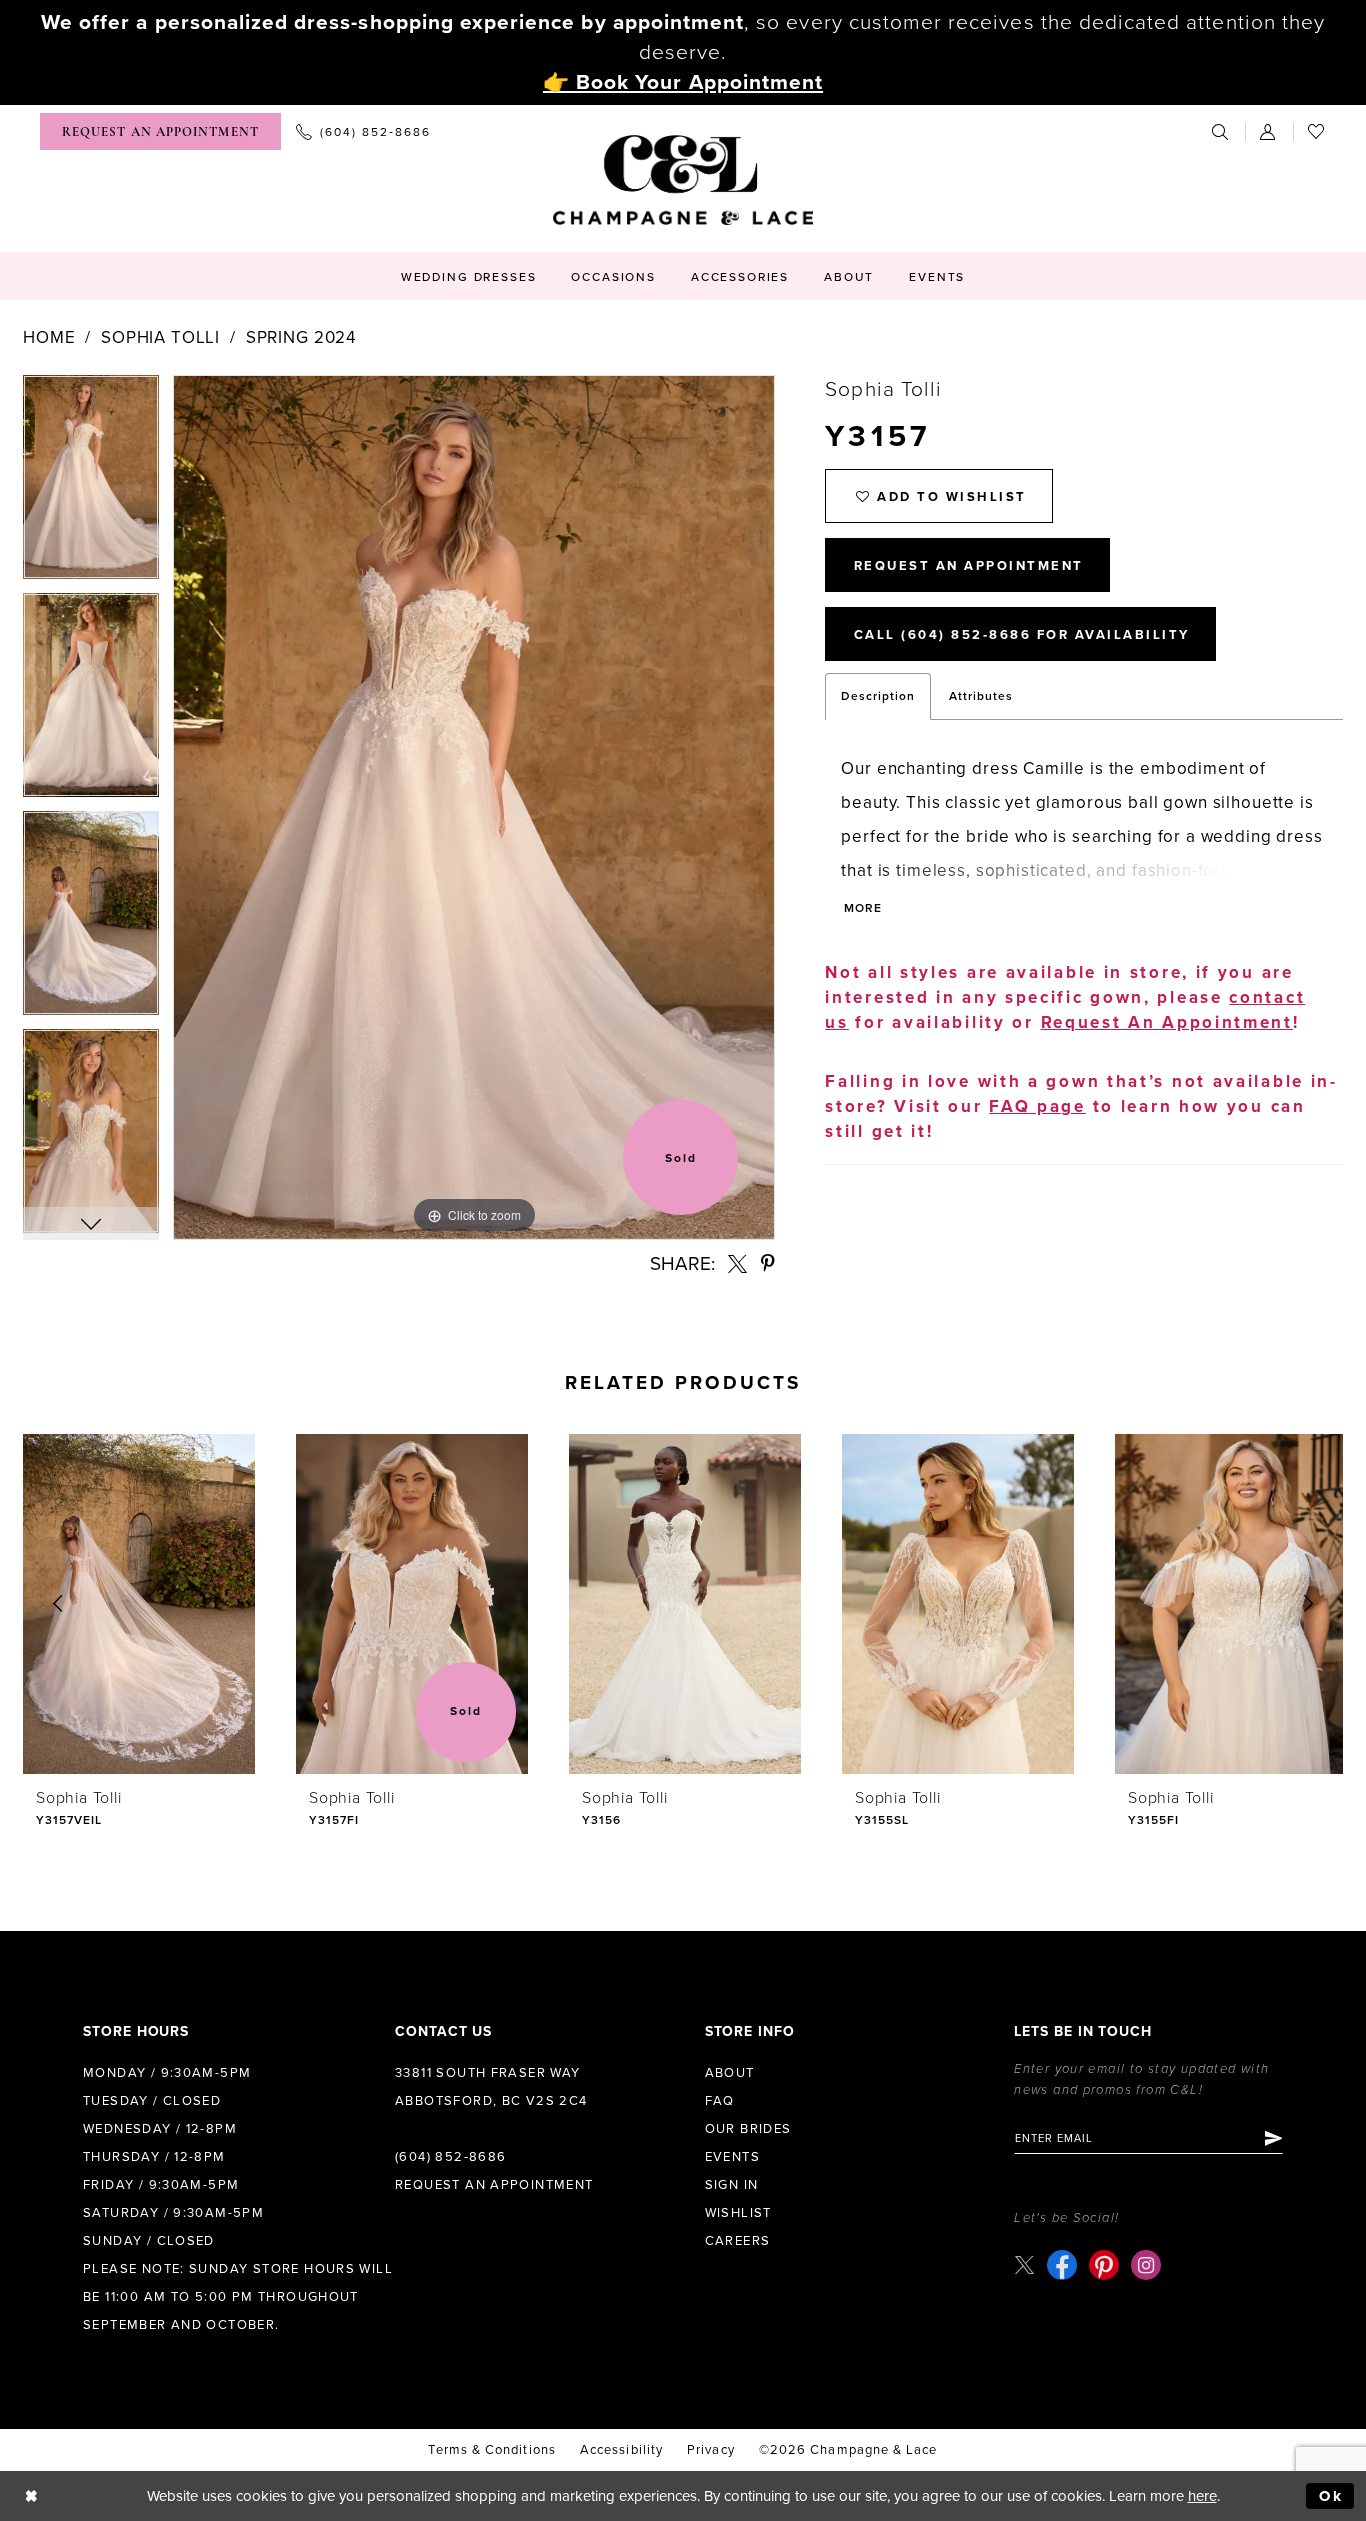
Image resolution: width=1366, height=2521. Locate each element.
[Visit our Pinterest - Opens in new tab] (1104, 2265)
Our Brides (748, 2129)
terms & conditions (491, 2450)
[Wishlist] (1317, 131)
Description (878, 696)
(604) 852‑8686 (450, 2157)
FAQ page (1037, 1106)
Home (49, 337)
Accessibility (621, 2450)
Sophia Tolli (160, 337)
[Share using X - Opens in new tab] (737, 1263)
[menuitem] (160, 131)
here (1202, 2496)
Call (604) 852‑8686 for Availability (1022, 635)
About (730, 2073)
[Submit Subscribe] (1272, 2138)
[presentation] (139, 1604)
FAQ (720, 2101)
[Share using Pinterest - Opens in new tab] (768, 1263)
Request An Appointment (969, 566)
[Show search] (1221, 131)
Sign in (732, 2185)
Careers (738, 2241)
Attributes (981, 696)
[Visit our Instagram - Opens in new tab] (1146, 2265)
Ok (1331, 2496)
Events (732, 2157)
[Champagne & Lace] (683, 180)
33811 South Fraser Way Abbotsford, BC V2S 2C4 (491, 2087)
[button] (1269, 131)
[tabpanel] (91, 484)
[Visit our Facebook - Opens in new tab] (1062, 2265)
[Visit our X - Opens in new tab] (1024, 2264)
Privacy (711, 2450)
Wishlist (738, 2213)
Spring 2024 (301, 337)
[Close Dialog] (31, 2496)
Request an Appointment (494, 2185)
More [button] (862, 908)
